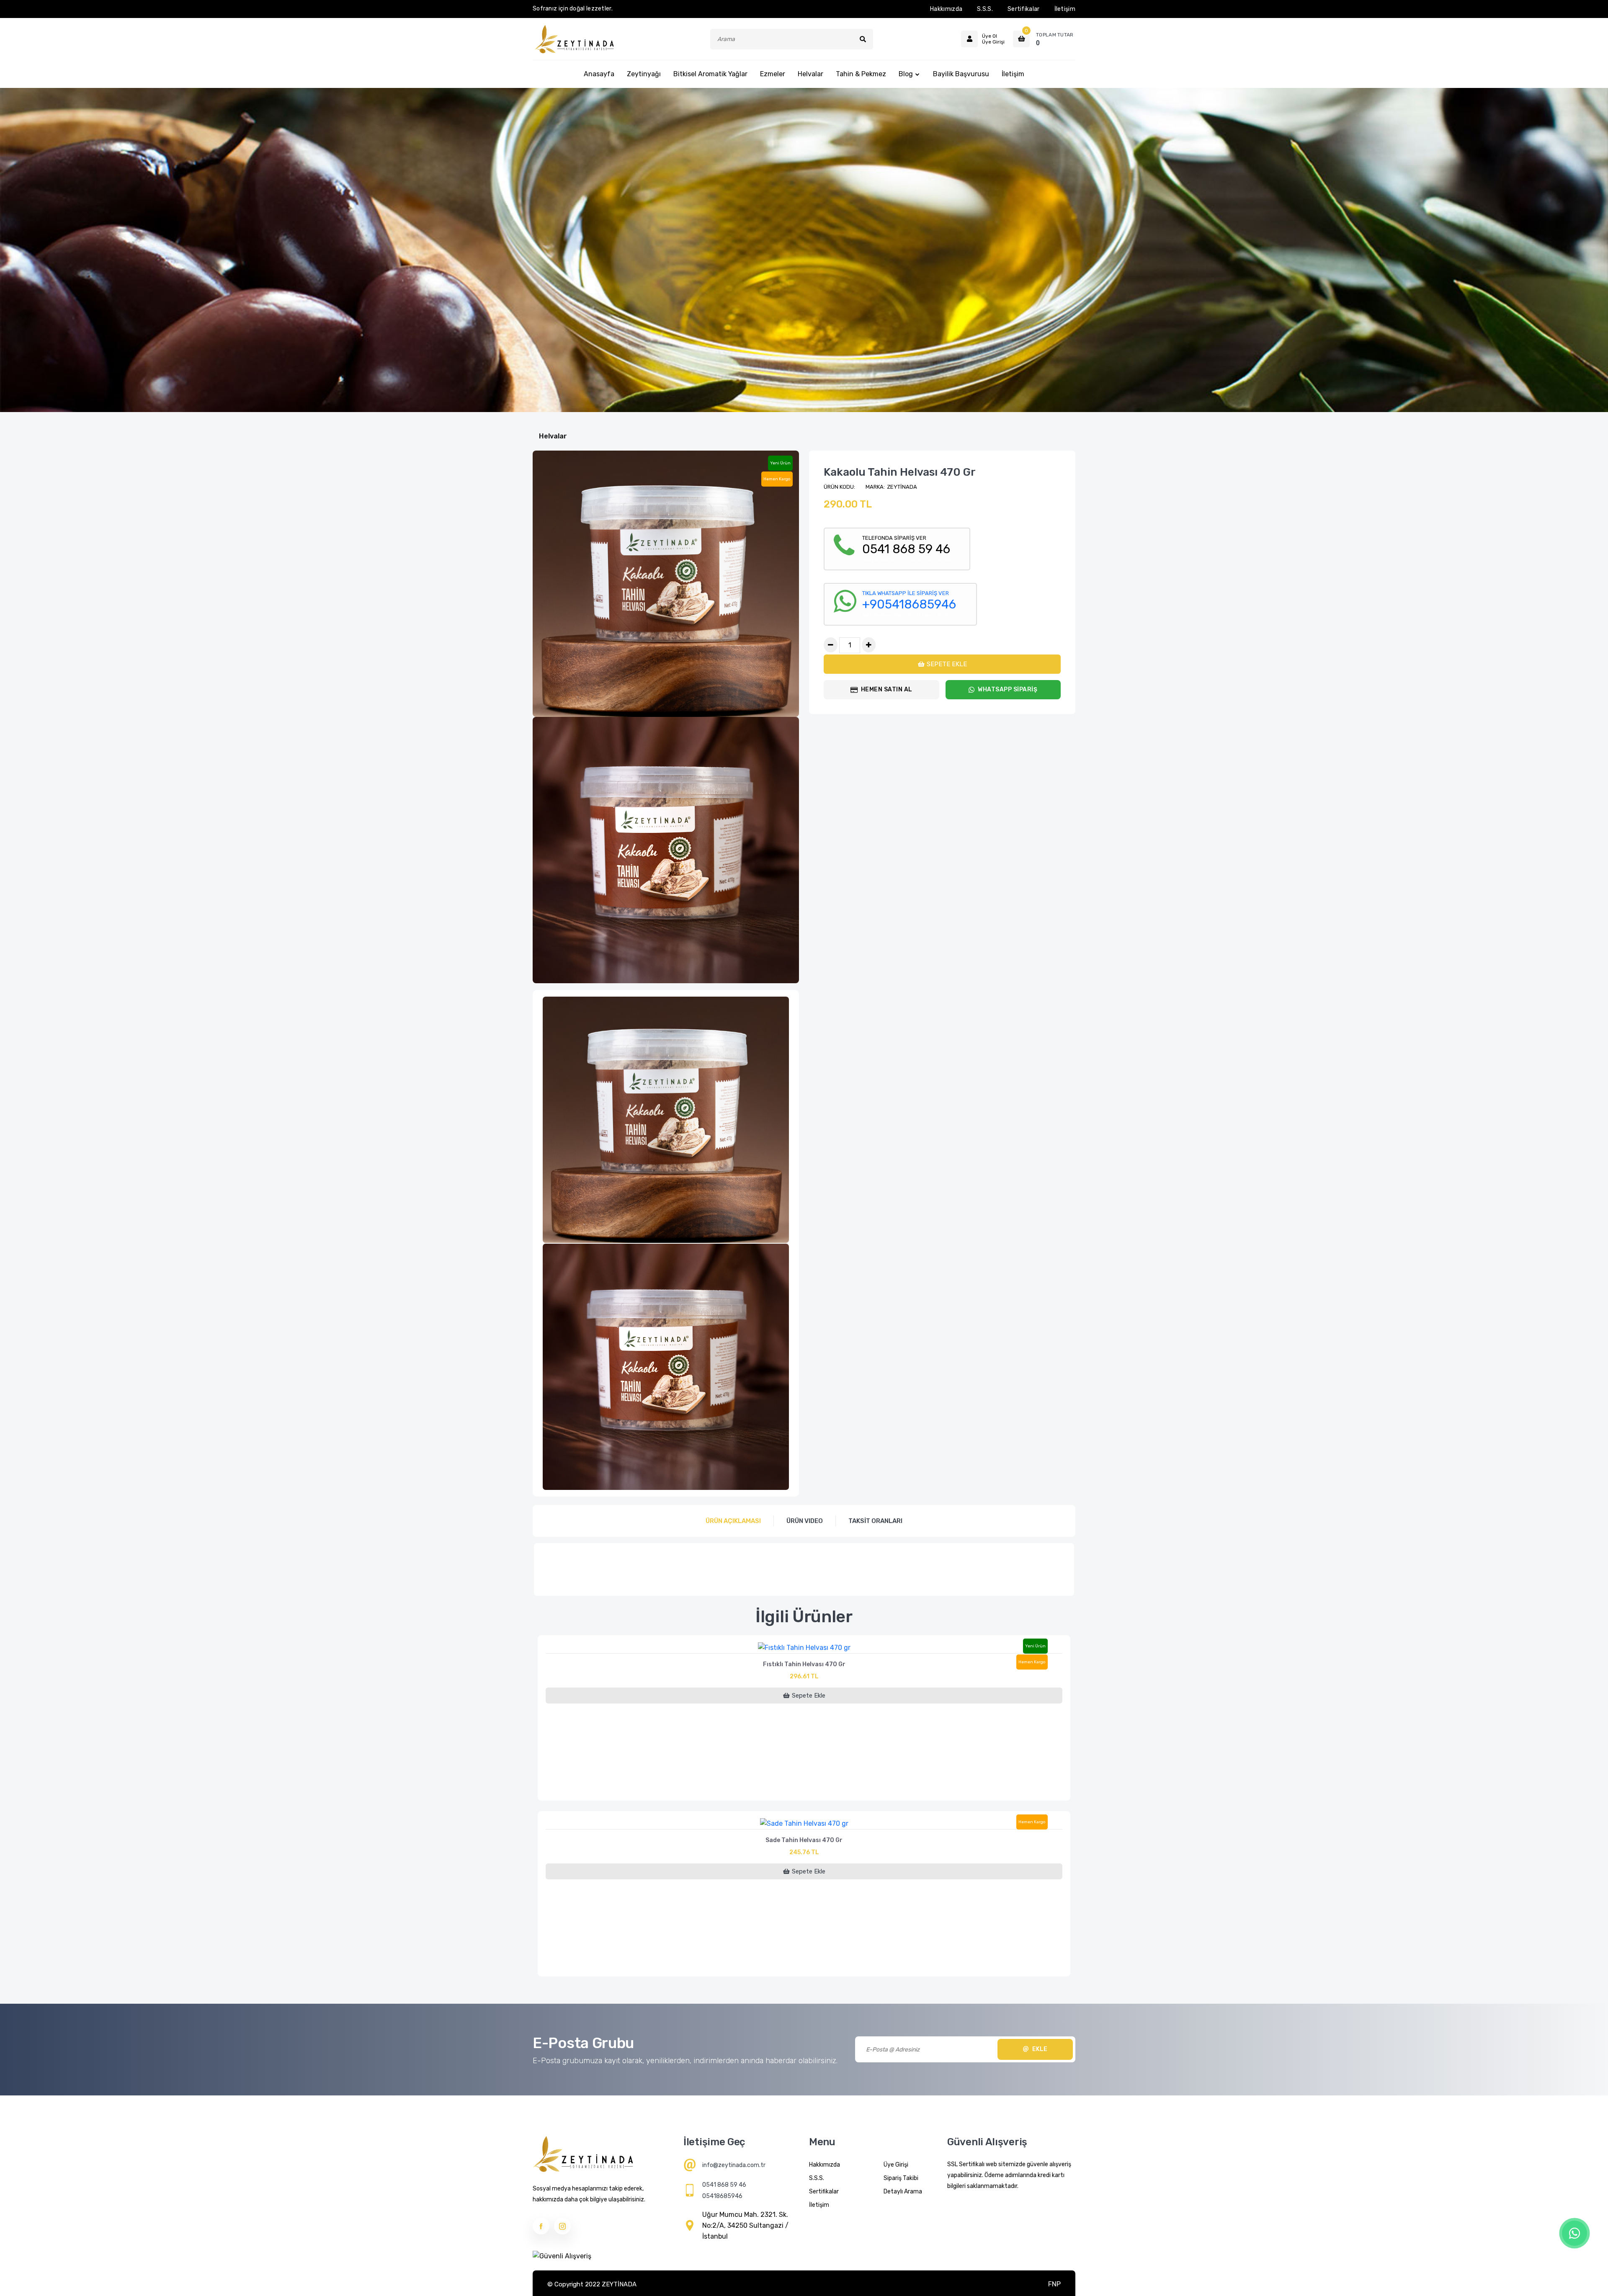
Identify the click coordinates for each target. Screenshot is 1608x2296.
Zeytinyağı (644, 74)
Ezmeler (773, 74)
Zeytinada (902, 487)
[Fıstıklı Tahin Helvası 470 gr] (804, 1645)
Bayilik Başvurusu (961, 74)
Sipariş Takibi (901, 2178)
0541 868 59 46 (724, 2185)
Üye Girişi (896, 2165)
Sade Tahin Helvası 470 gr (804, 1840)
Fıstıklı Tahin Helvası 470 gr (804, 1664)
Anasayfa (599, 74)
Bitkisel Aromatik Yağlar (710, 74)
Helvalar (810, 74)
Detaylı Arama (903, 2192)
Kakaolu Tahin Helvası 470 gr (900, 472)
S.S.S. (985, 9)
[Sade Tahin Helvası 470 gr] (804, 1821)
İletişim (1065, 9)
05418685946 (722, 2196)
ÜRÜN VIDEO (805, 1521)
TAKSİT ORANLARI (875, 1521)
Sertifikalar (1024, 9)
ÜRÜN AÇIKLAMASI (733, 1521)
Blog (906, 74)
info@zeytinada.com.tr (734, 2165)
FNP (1054, 2284)
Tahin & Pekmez (861, 74)
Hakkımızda (946, 9)
